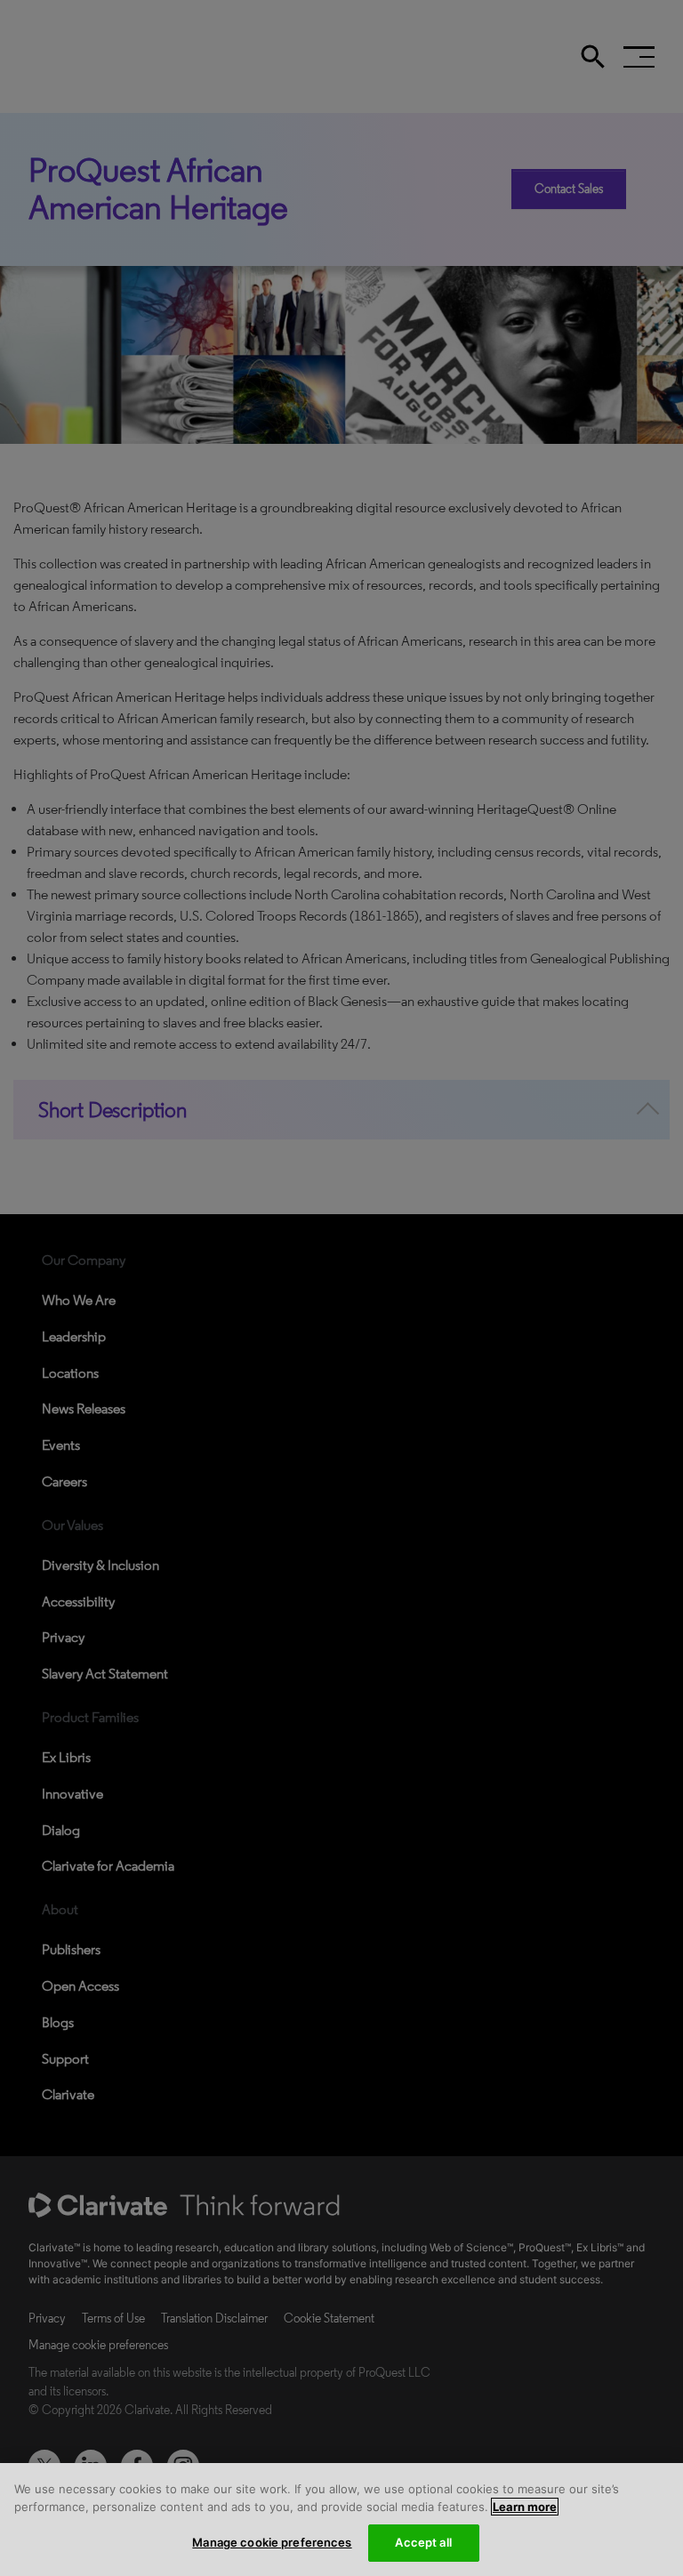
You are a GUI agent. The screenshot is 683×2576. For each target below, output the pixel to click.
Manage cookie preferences (272, 2542)
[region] (341, 2520)
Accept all (423, 2542)
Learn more (525, 2507)
